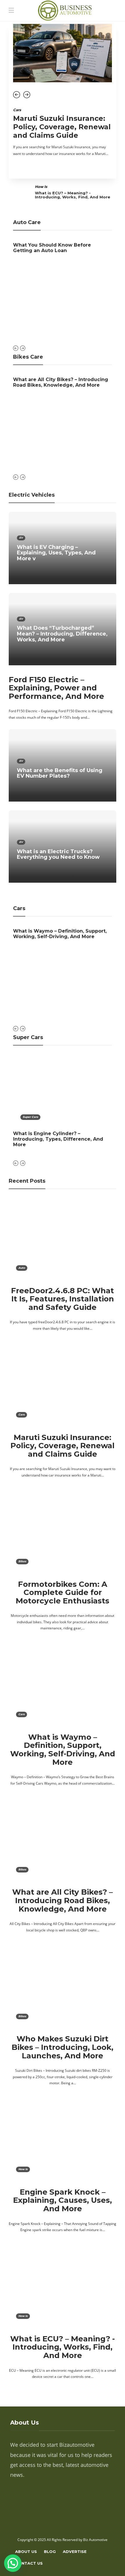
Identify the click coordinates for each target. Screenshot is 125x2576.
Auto (22, 1268)
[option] (63, 94)
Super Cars (30, 1117)
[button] (13, 2563)
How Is (41, 187)
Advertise (75, 2551)
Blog (50, 2551)
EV (21, 538)
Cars (17, 110)
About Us (26, 2551)
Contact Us (29, 2563)
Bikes (22, 1561)
